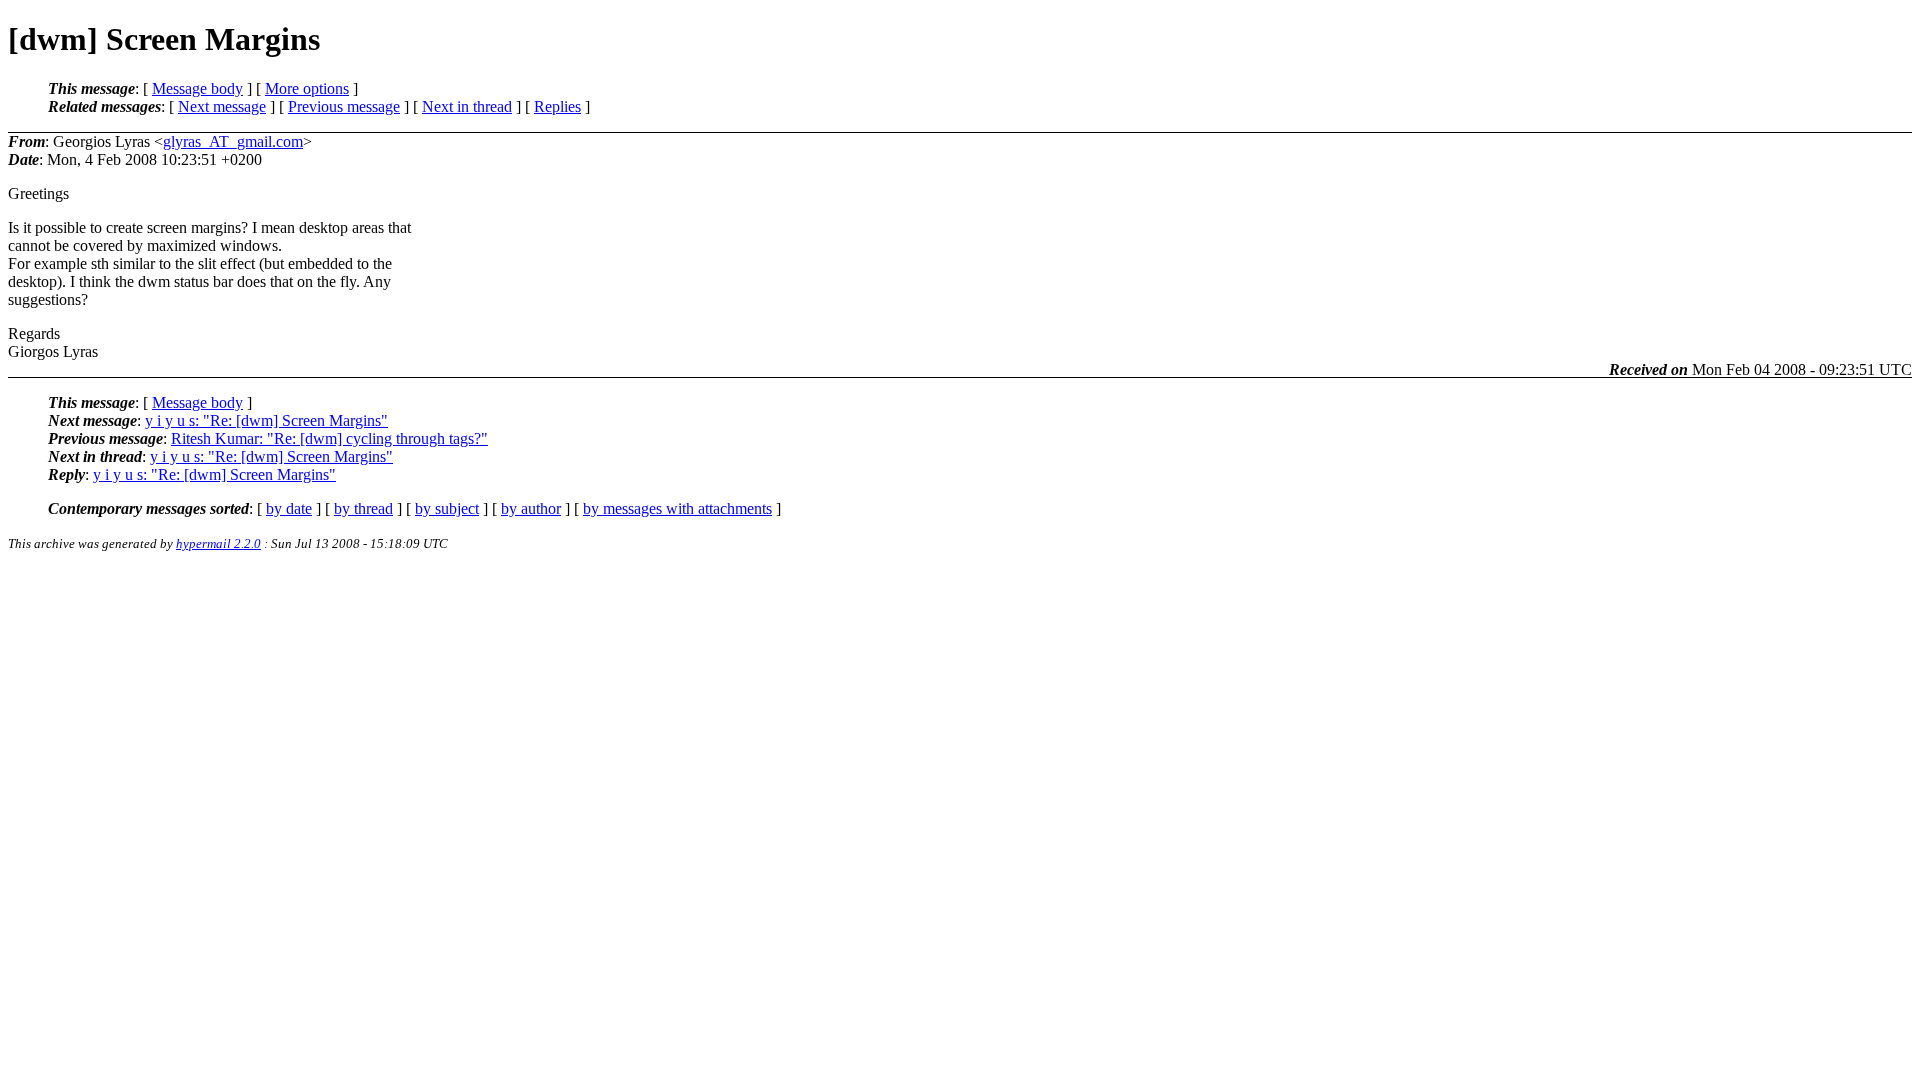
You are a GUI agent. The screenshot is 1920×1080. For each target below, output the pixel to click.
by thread (363, 508)
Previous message (344, 106)
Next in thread (467, 106)
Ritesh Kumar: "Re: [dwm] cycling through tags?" (329, 438)
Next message (222, 106)
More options (307, 88)
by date (289, 508)
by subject (447, 508)
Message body (197, 88)
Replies (557, 106)
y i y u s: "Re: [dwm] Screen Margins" (266, 420)
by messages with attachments (677, 508)
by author (531, 508)
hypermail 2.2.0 (218, 543)
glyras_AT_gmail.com (233, 141)
